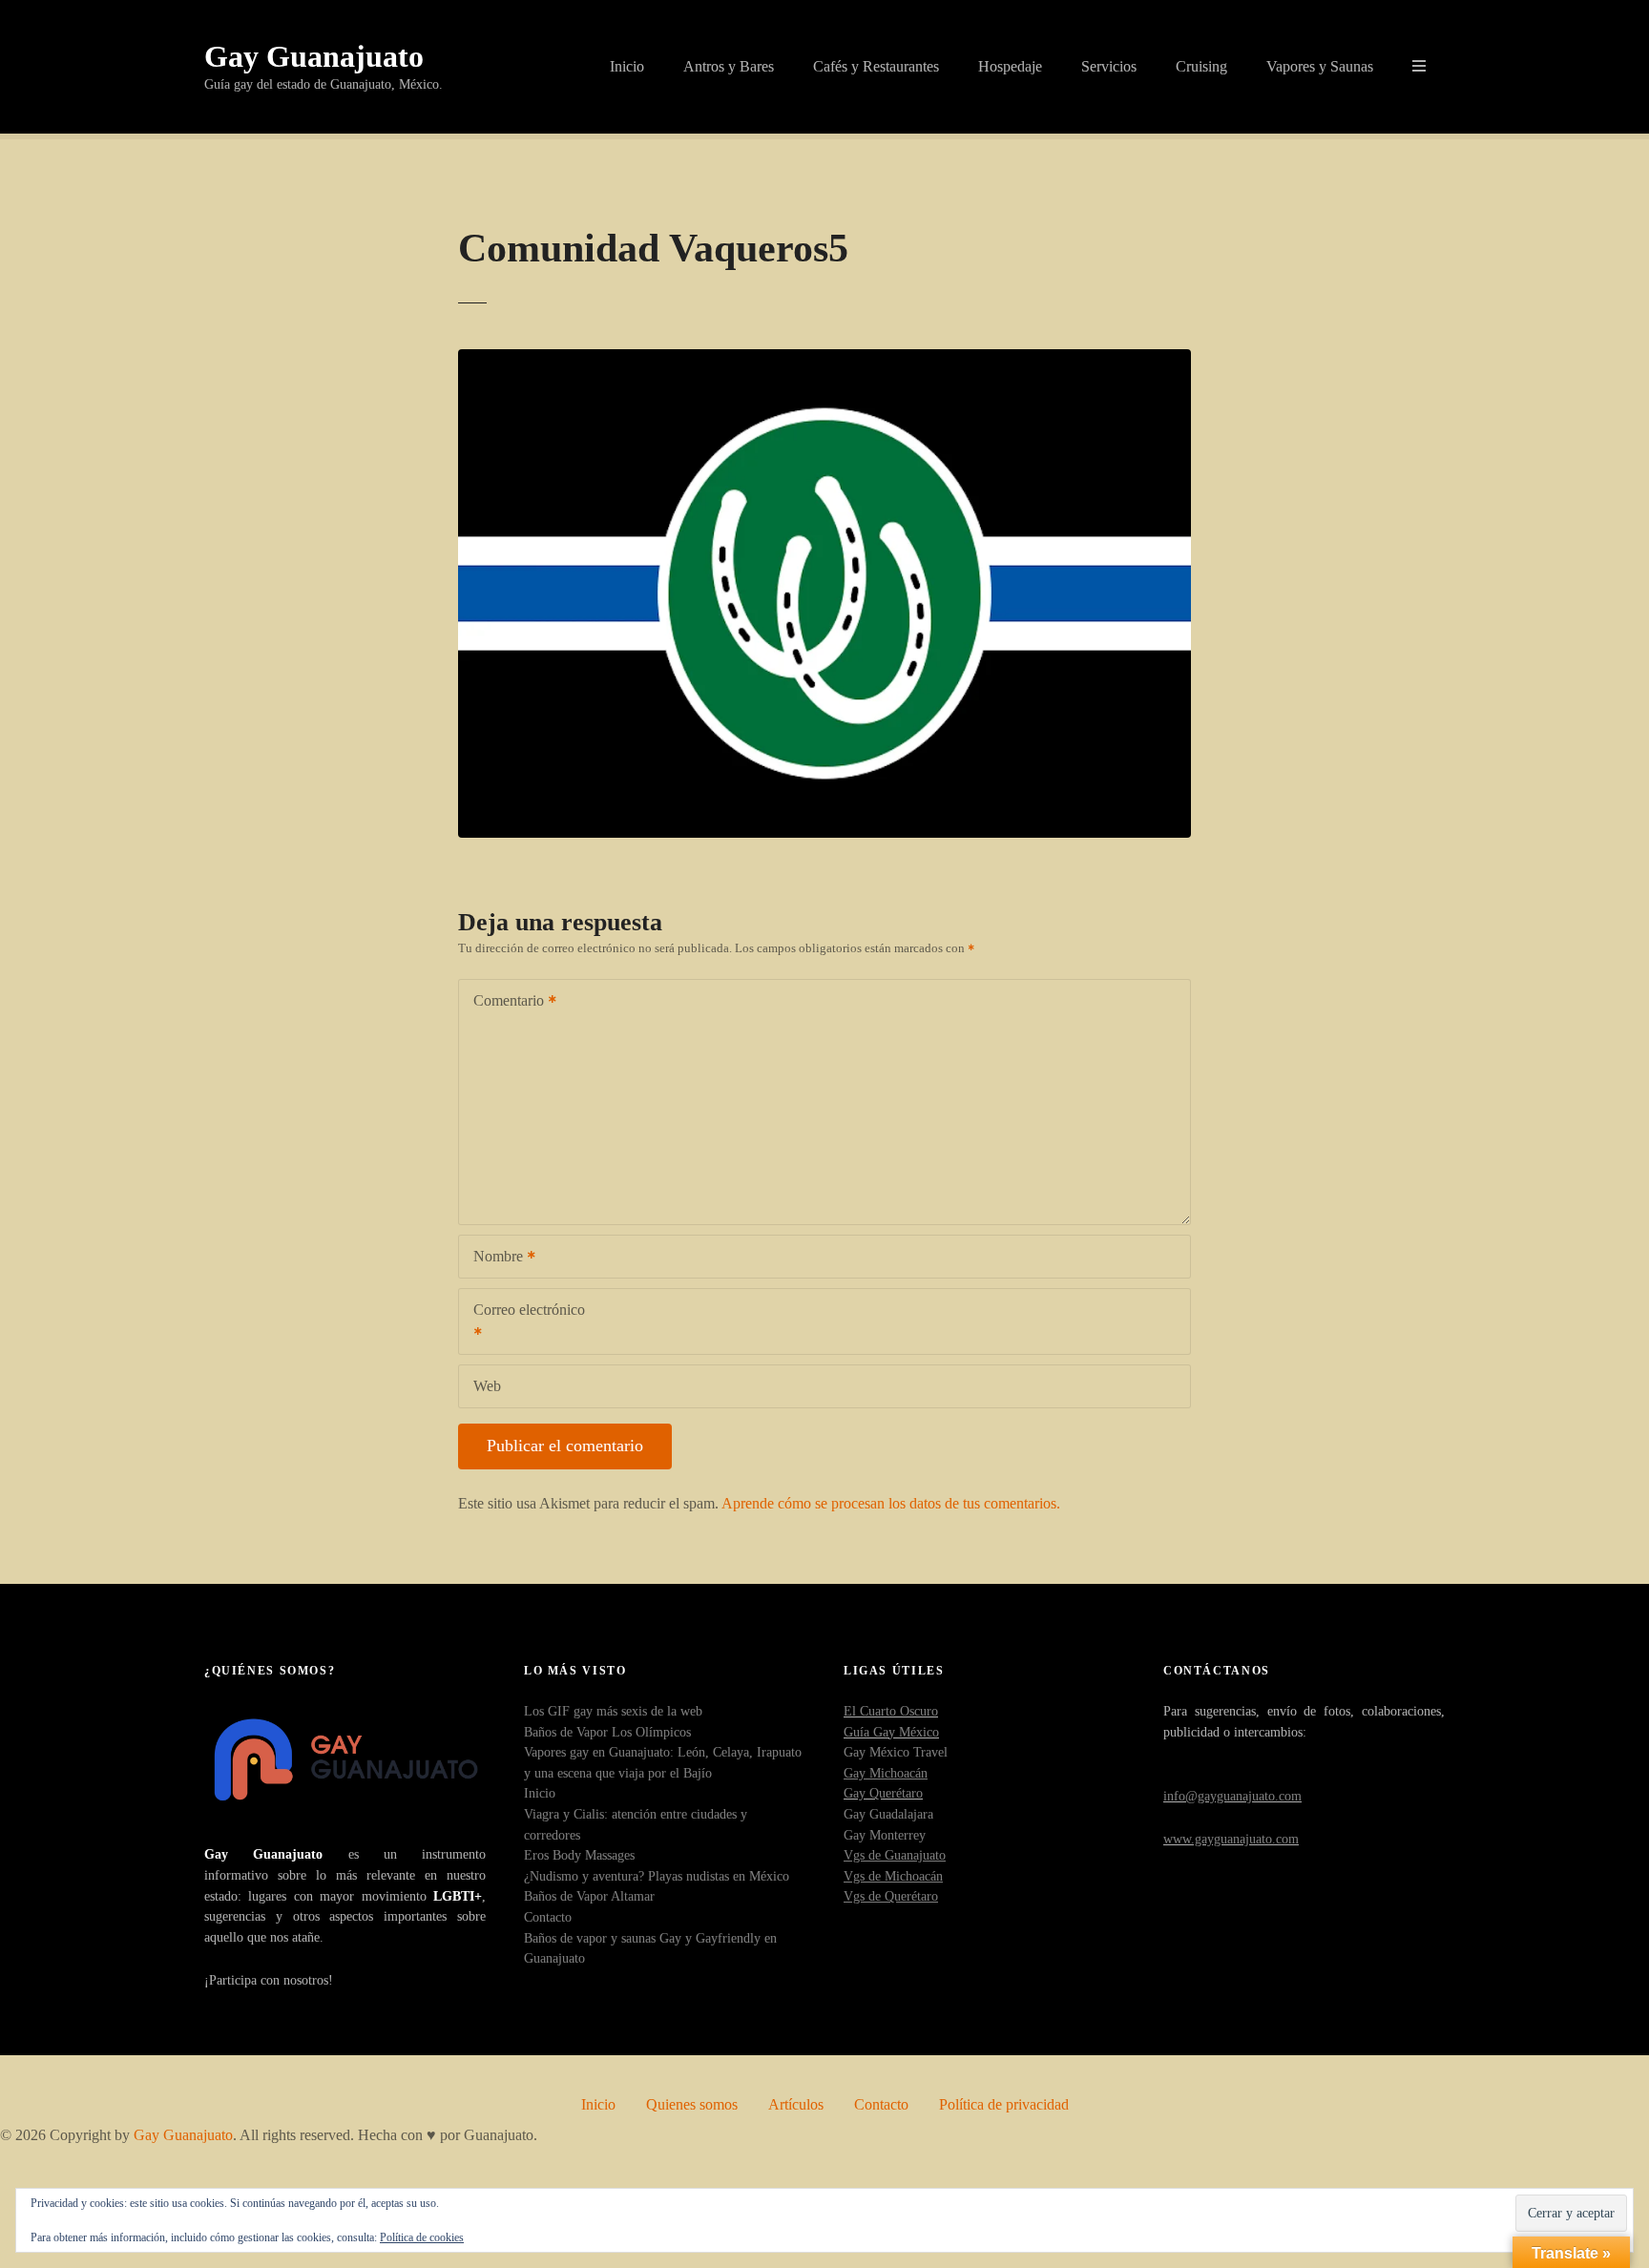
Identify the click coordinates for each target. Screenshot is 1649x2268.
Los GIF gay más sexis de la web (613, 1711)
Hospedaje (1010, 66)
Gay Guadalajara (888, 1814)
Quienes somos (692, 2104)
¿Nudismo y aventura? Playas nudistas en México (657, 1876)
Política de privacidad (1004, 2104)
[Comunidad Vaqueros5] (824, 360)
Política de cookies (422, 2237)
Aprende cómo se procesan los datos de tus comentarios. (891, 1503)
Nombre (493, 1258)
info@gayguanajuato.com (1232, 1796)
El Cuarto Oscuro (891, 1711)
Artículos (796, 2104)
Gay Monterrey (885, 1835)
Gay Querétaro (883, 1793)
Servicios (1109, 66)
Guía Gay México (891, 1732)
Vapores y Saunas (1320, 66)
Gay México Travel (896, 1752)
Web (487, 1386)
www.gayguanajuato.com (1231, 1839)
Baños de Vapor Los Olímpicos (607, 1732)
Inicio (627, 66)
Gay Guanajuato (314, 56)
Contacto (548, 1917)
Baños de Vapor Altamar (589, 1896)
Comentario (503, 1002)
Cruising (1201, 66)
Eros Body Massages (579, 1855)
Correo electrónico (522, 1323)
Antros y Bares (729, 66)
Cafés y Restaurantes (876, 66)
